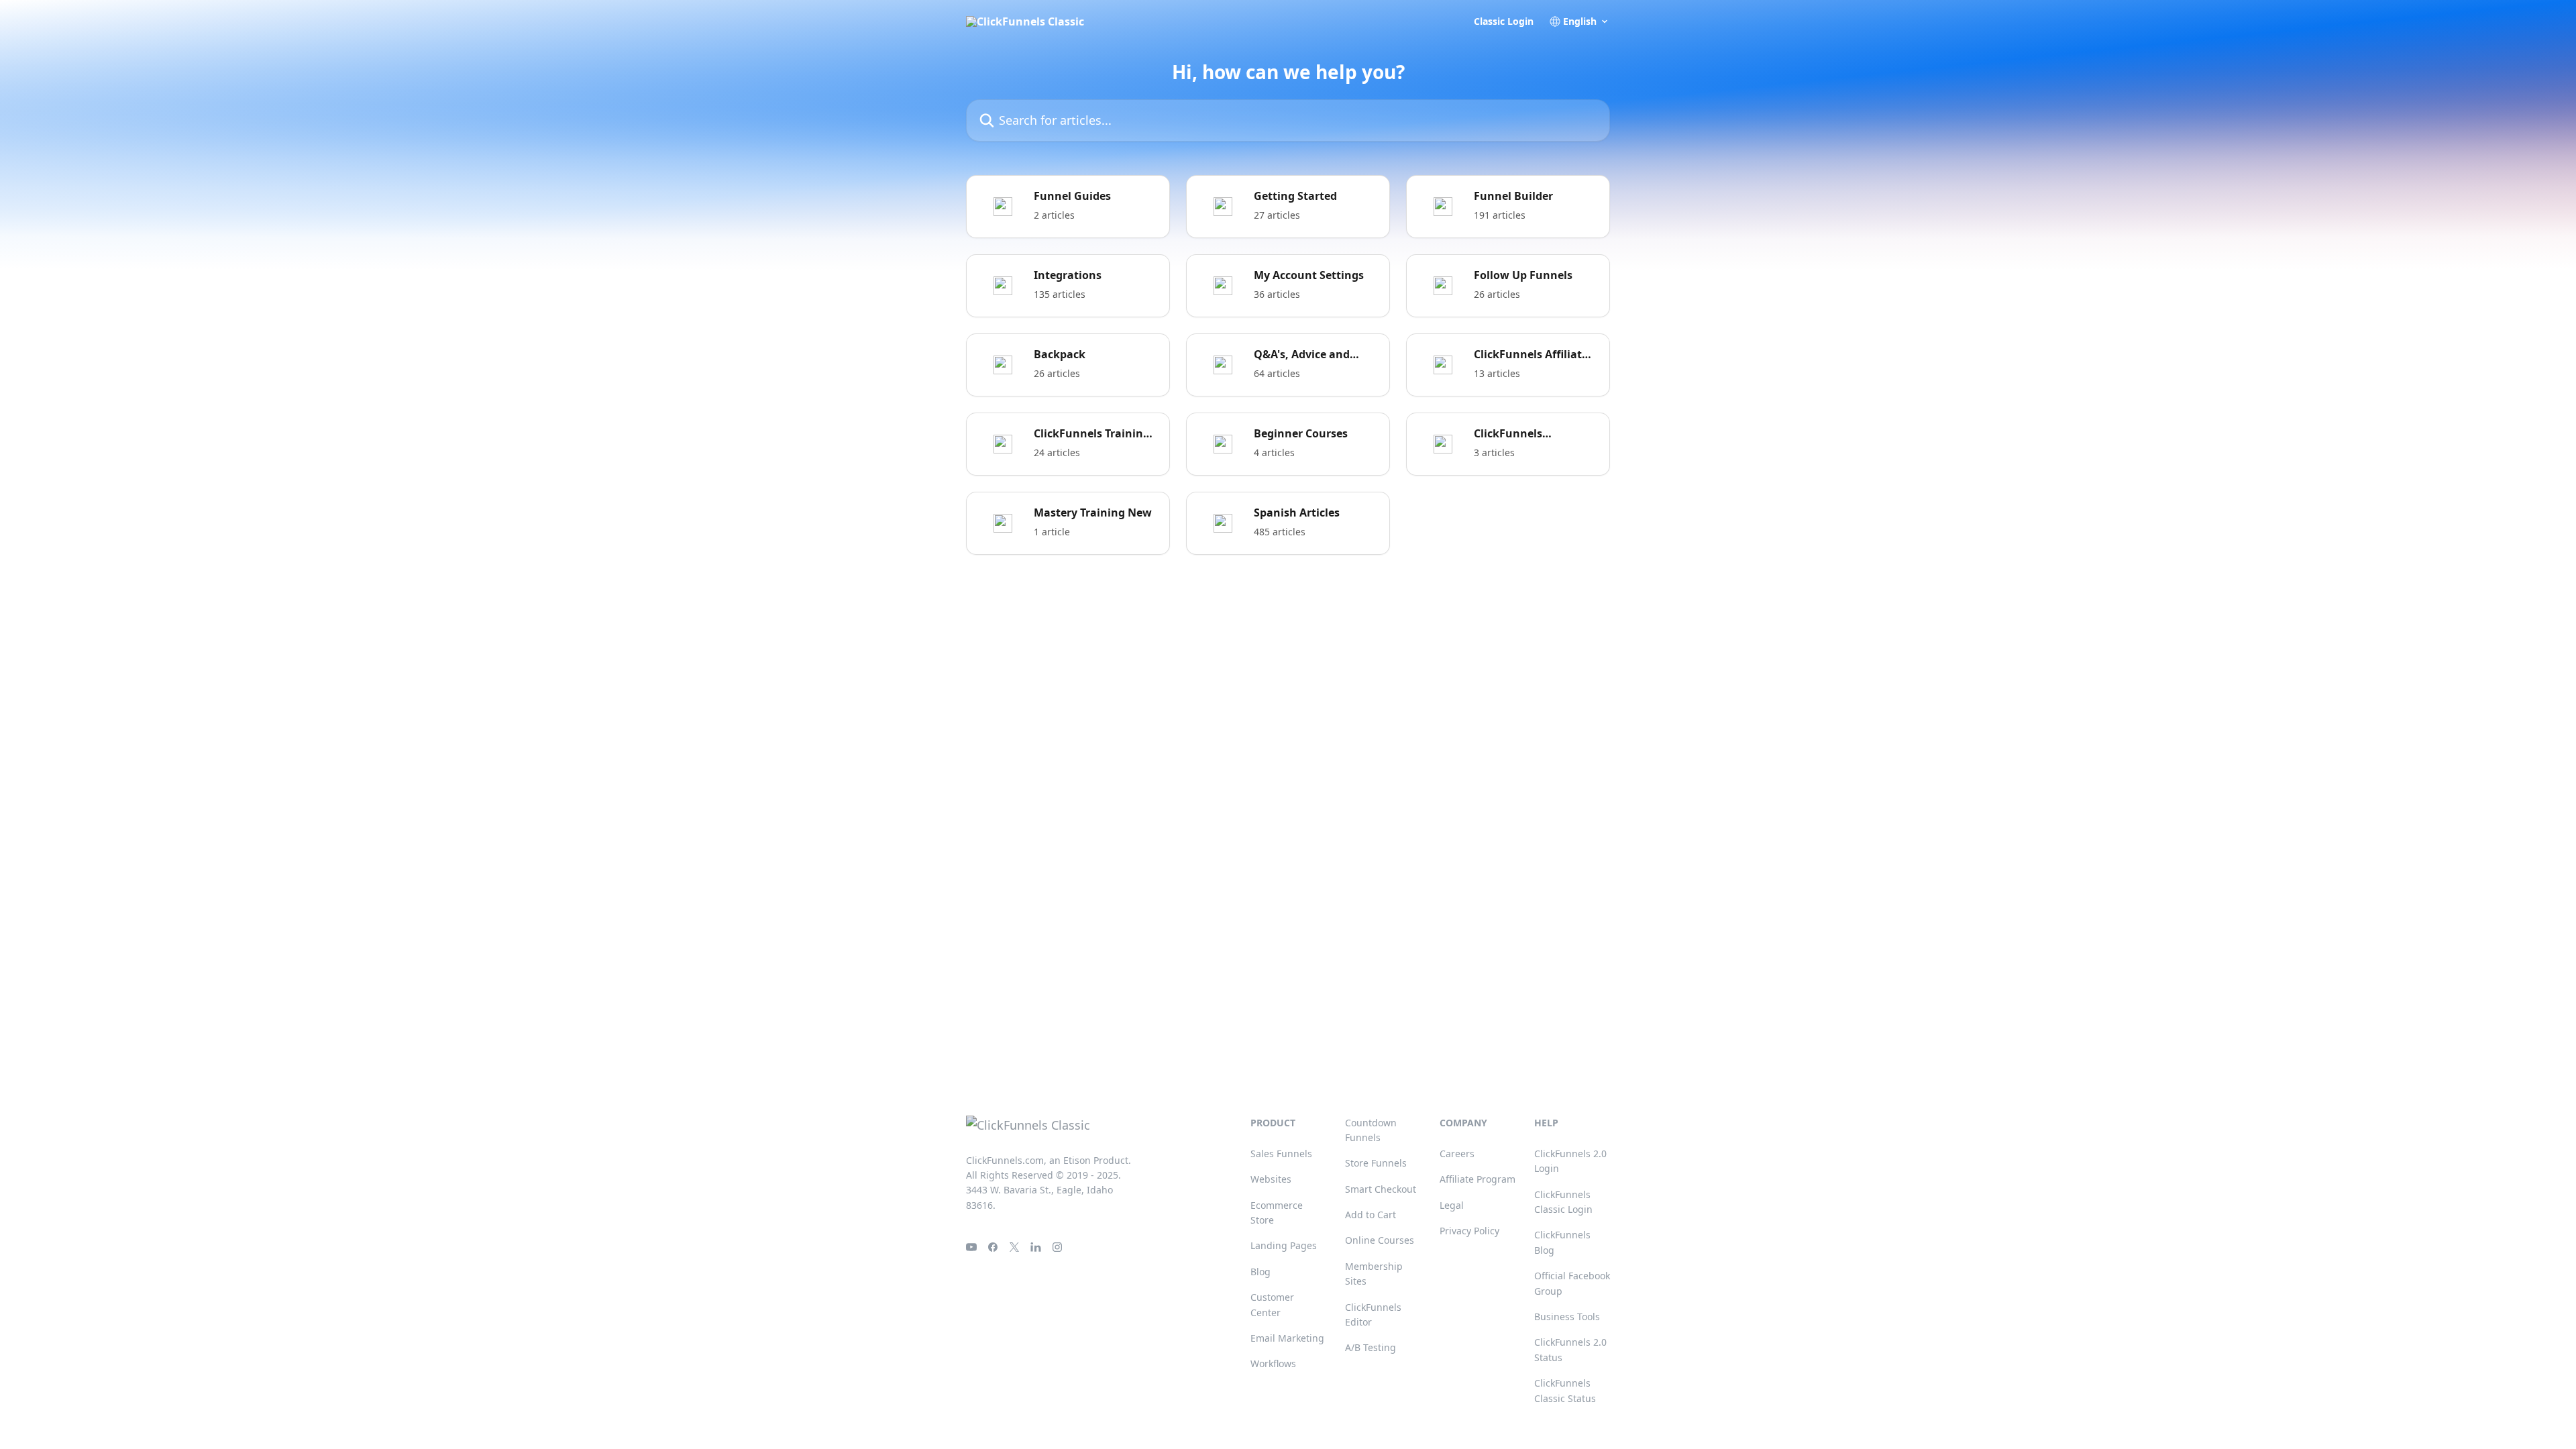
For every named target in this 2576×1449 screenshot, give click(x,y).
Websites (1271, 1179)
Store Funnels (1376, 1163)
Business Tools (1567, 1317)
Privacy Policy (1469, 1231)
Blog (1260, 1272)
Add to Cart (1371, 1215)
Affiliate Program (1478, 1179)
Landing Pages (1284, 1245)
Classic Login (1504, 21)
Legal (1452, 1205)
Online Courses (1380, 1240)
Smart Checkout (1381, 1189)
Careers (1457, 1153)
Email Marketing (1287, 1338)
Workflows (1273, 1363)
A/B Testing (1371, 1347)
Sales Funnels (1281, 1153)
